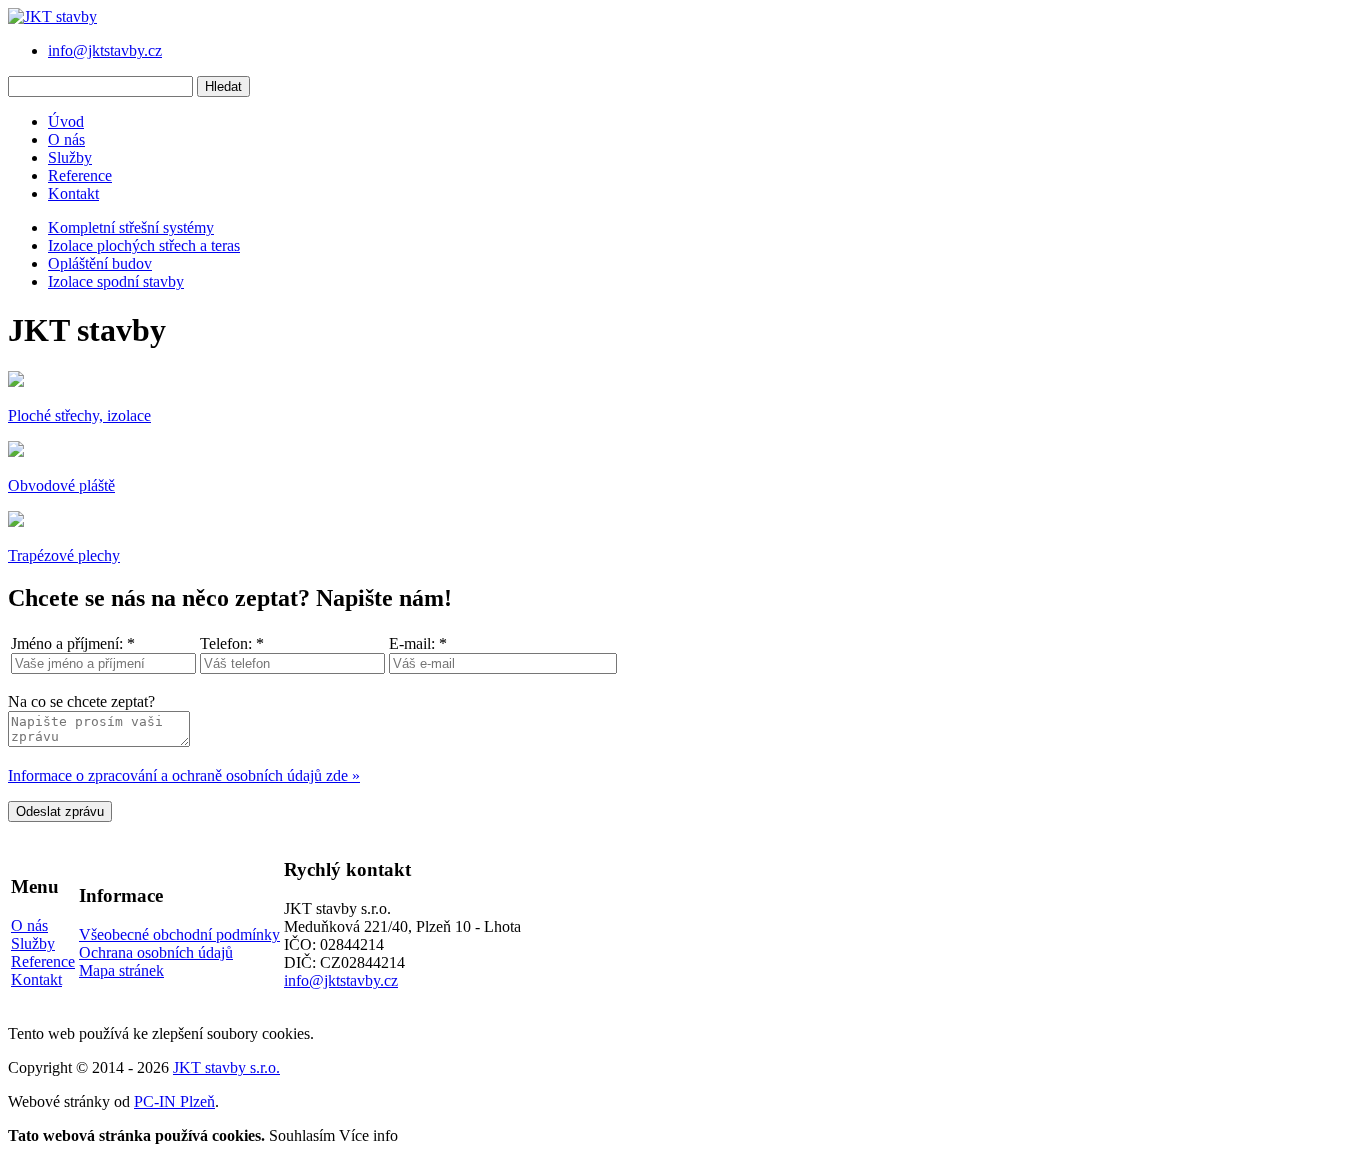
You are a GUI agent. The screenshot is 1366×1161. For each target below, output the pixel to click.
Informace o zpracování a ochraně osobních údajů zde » (184, 775)
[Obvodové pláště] (16, 451)
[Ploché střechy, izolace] (16, 381)
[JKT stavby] (52, 16)
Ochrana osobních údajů (156, 952)
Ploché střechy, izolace (79, 415)
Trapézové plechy (64, 555)
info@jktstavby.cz (105, 50)
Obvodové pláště (61, 485)
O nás (66, 139)
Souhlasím (302, 1135)
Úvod (66, 121)
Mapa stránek (121, 970)
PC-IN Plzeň (174, 1101)
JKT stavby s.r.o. (226, 1067)
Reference (80, 175)
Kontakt (73, 193)
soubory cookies (258, 1033)
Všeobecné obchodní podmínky (179, 934)
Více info (368, 1135)
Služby (70, 157)
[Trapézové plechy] (16, 521)
